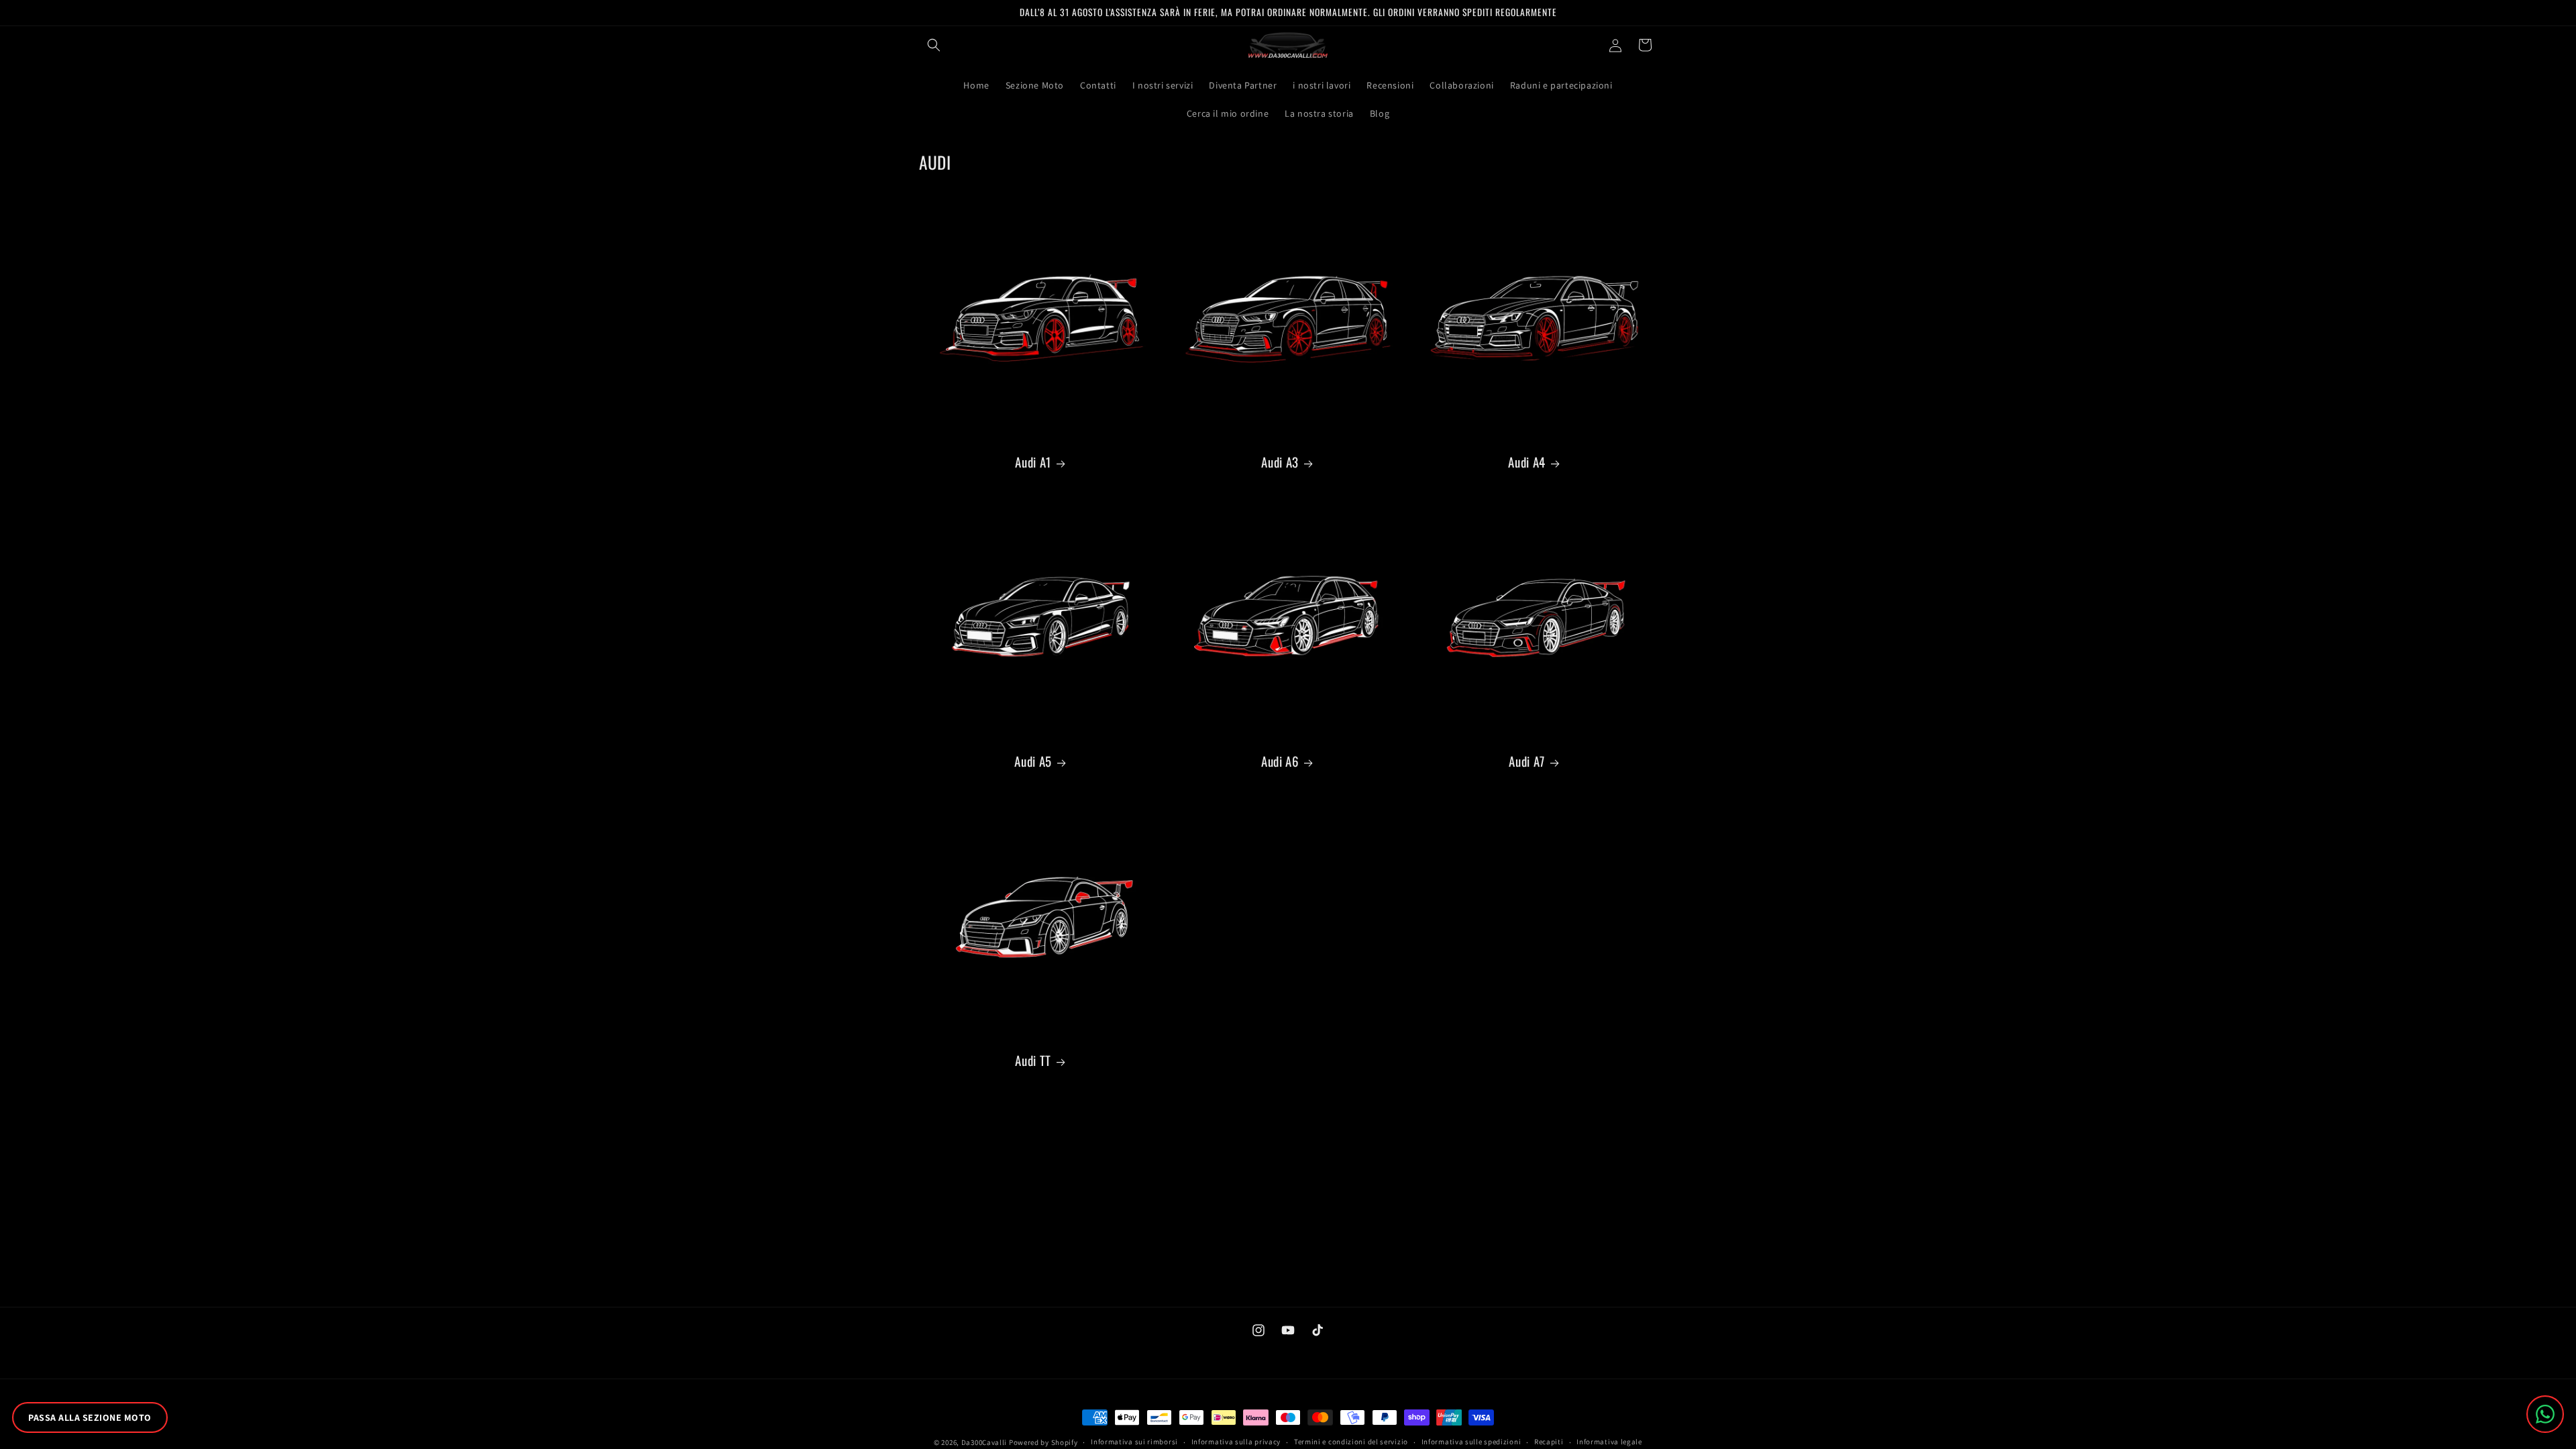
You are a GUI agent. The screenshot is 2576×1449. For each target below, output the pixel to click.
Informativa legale (1609, 1442)
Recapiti (1549, 1442)
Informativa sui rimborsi (1134, 1442)
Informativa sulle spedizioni (1471, 1442)
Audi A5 (1033, 761)
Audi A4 (1526, 462)
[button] (934, 45)
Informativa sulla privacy (1236, 1442)
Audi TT (1033, 1060)
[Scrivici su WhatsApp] (2545, 1414)
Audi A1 (1033, 462)
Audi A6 (1280, 761)
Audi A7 (1526, 761)
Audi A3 (1280, 462)
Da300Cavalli (984, 1442)
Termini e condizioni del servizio (1351, 1442)
